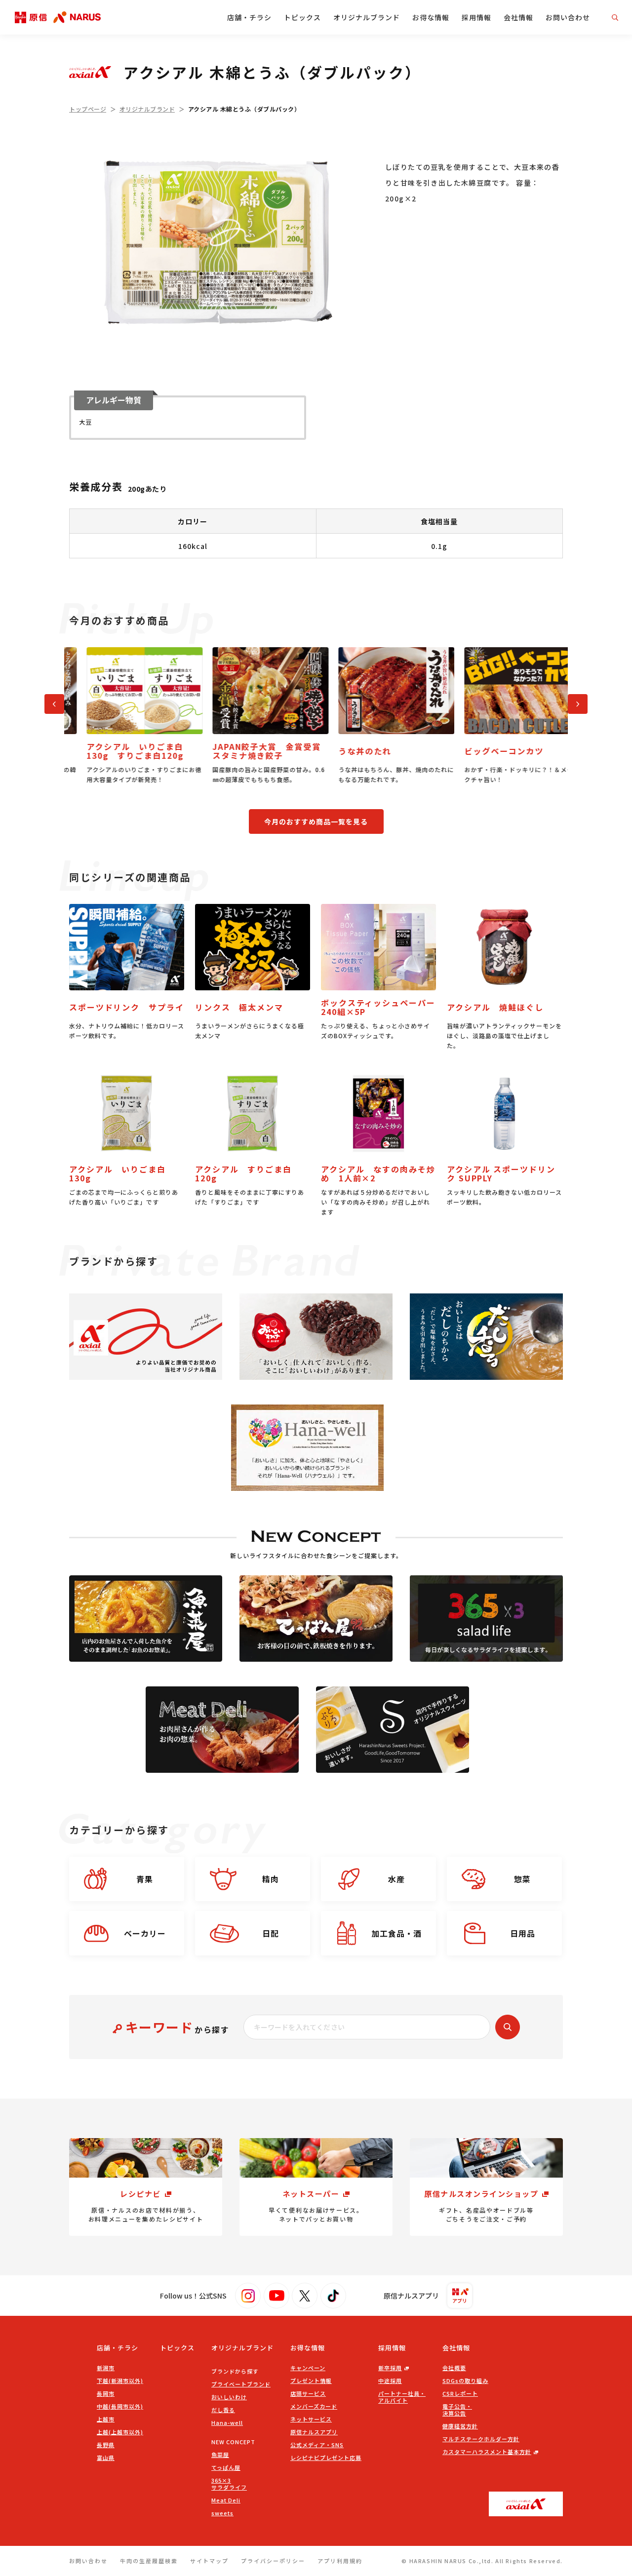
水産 (396, 1879)
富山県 (106, 2458)
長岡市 (106, 2393)
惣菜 (522, 1879)
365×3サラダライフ (229, 2484)
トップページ (88, 109)
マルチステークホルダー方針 (481, 2439)
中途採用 (390, 2381)
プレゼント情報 (311, 2381)
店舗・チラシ (249, 17)
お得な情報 (431, 17)
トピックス (302, 17)
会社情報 (518, 17)
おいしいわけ (229, 2397)
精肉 (271, 1879)
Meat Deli (226, 2500)
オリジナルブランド (367, 17)
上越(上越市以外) (120, 2432)
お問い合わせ (568, 17)
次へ (573, 702)
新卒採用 (390, 2368)
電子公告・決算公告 (457, 2410)
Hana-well (227, 2422)
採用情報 (476, 17)
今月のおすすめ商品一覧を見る (316, 821)
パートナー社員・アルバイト (402, 2397)
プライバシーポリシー (273, 2561)
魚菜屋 (220, 2455)
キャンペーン (308, 2368)
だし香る (223, 2410)
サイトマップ (209, 2561)
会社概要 (454, 2368)
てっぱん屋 (226, 2467)
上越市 (106, 2419)
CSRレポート (460, 2393)
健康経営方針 (460, 2426)
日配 (271, 1933)
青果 (145, 1879)
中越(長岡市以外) (120, 2406)
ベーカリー (145, 1933)
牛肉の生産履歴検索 (149, 2561)
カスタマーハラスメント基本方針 (487, 2452)
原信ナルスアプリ (314, 2432)
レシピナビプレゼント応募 (326, 2458)
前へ (50, 702)
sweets (222, 2513)
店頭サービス (308, 2393)
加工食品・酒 (396, 1933)
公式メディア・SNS (317, 2445)
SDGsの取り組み (465, 2381)
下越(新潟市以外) (120, 2381)
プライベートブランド (241, 2384)
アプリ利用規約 (340, 2561)
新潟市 (106, 2368)
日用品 (523, 1933)
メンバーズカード (314, 2406)
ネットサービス (311, 2419)
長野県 (106, 2445)
